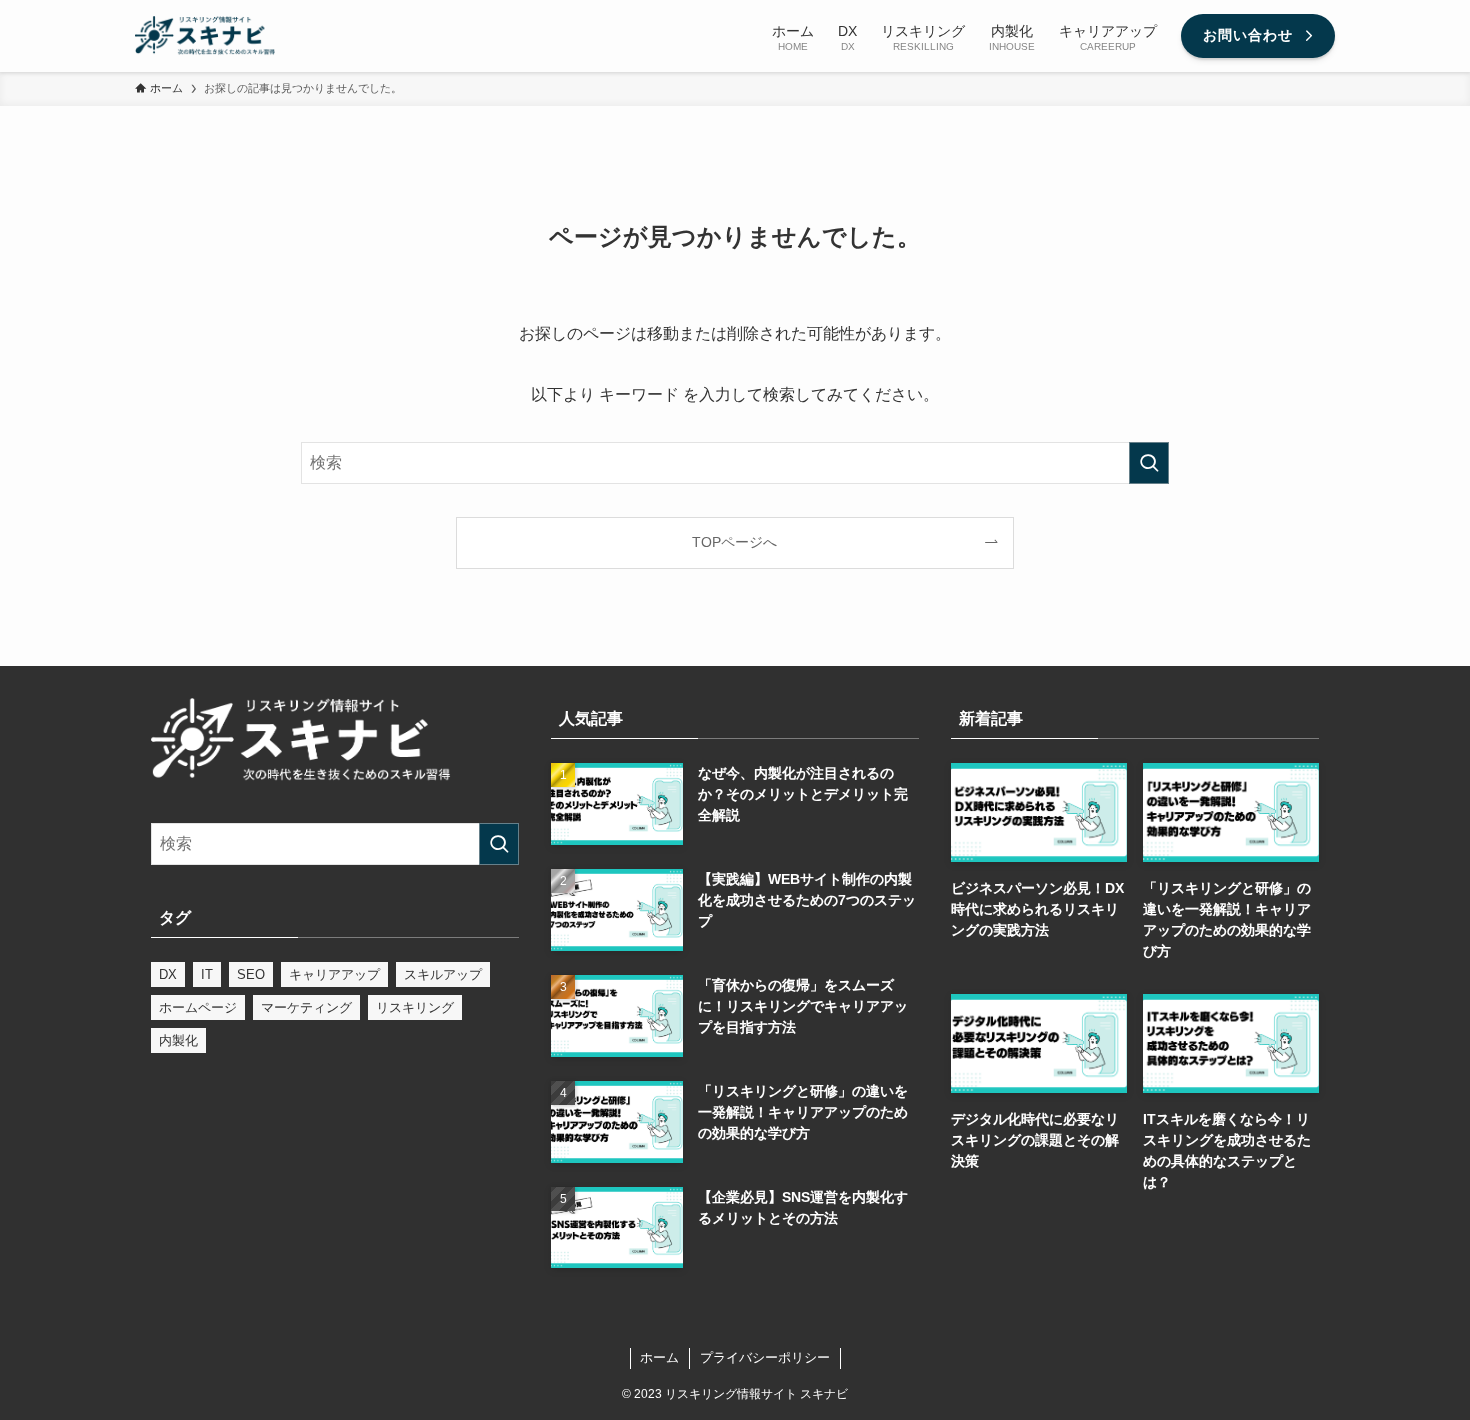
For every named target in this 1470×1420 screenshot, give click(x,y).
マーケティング (306, 1007)
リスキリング (415, 1007)
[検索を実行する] (1149, 463)
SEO (251, 974)
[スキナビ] (205, 36)
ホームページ (198, 1007)
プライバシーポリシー (765, 1357)
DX (168, 974)
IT (207, 974)
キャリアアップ (334, 974)
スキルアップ (443, 974)
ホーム (659, 1357)
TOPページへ (734, 542)
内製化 (178, 1040)
